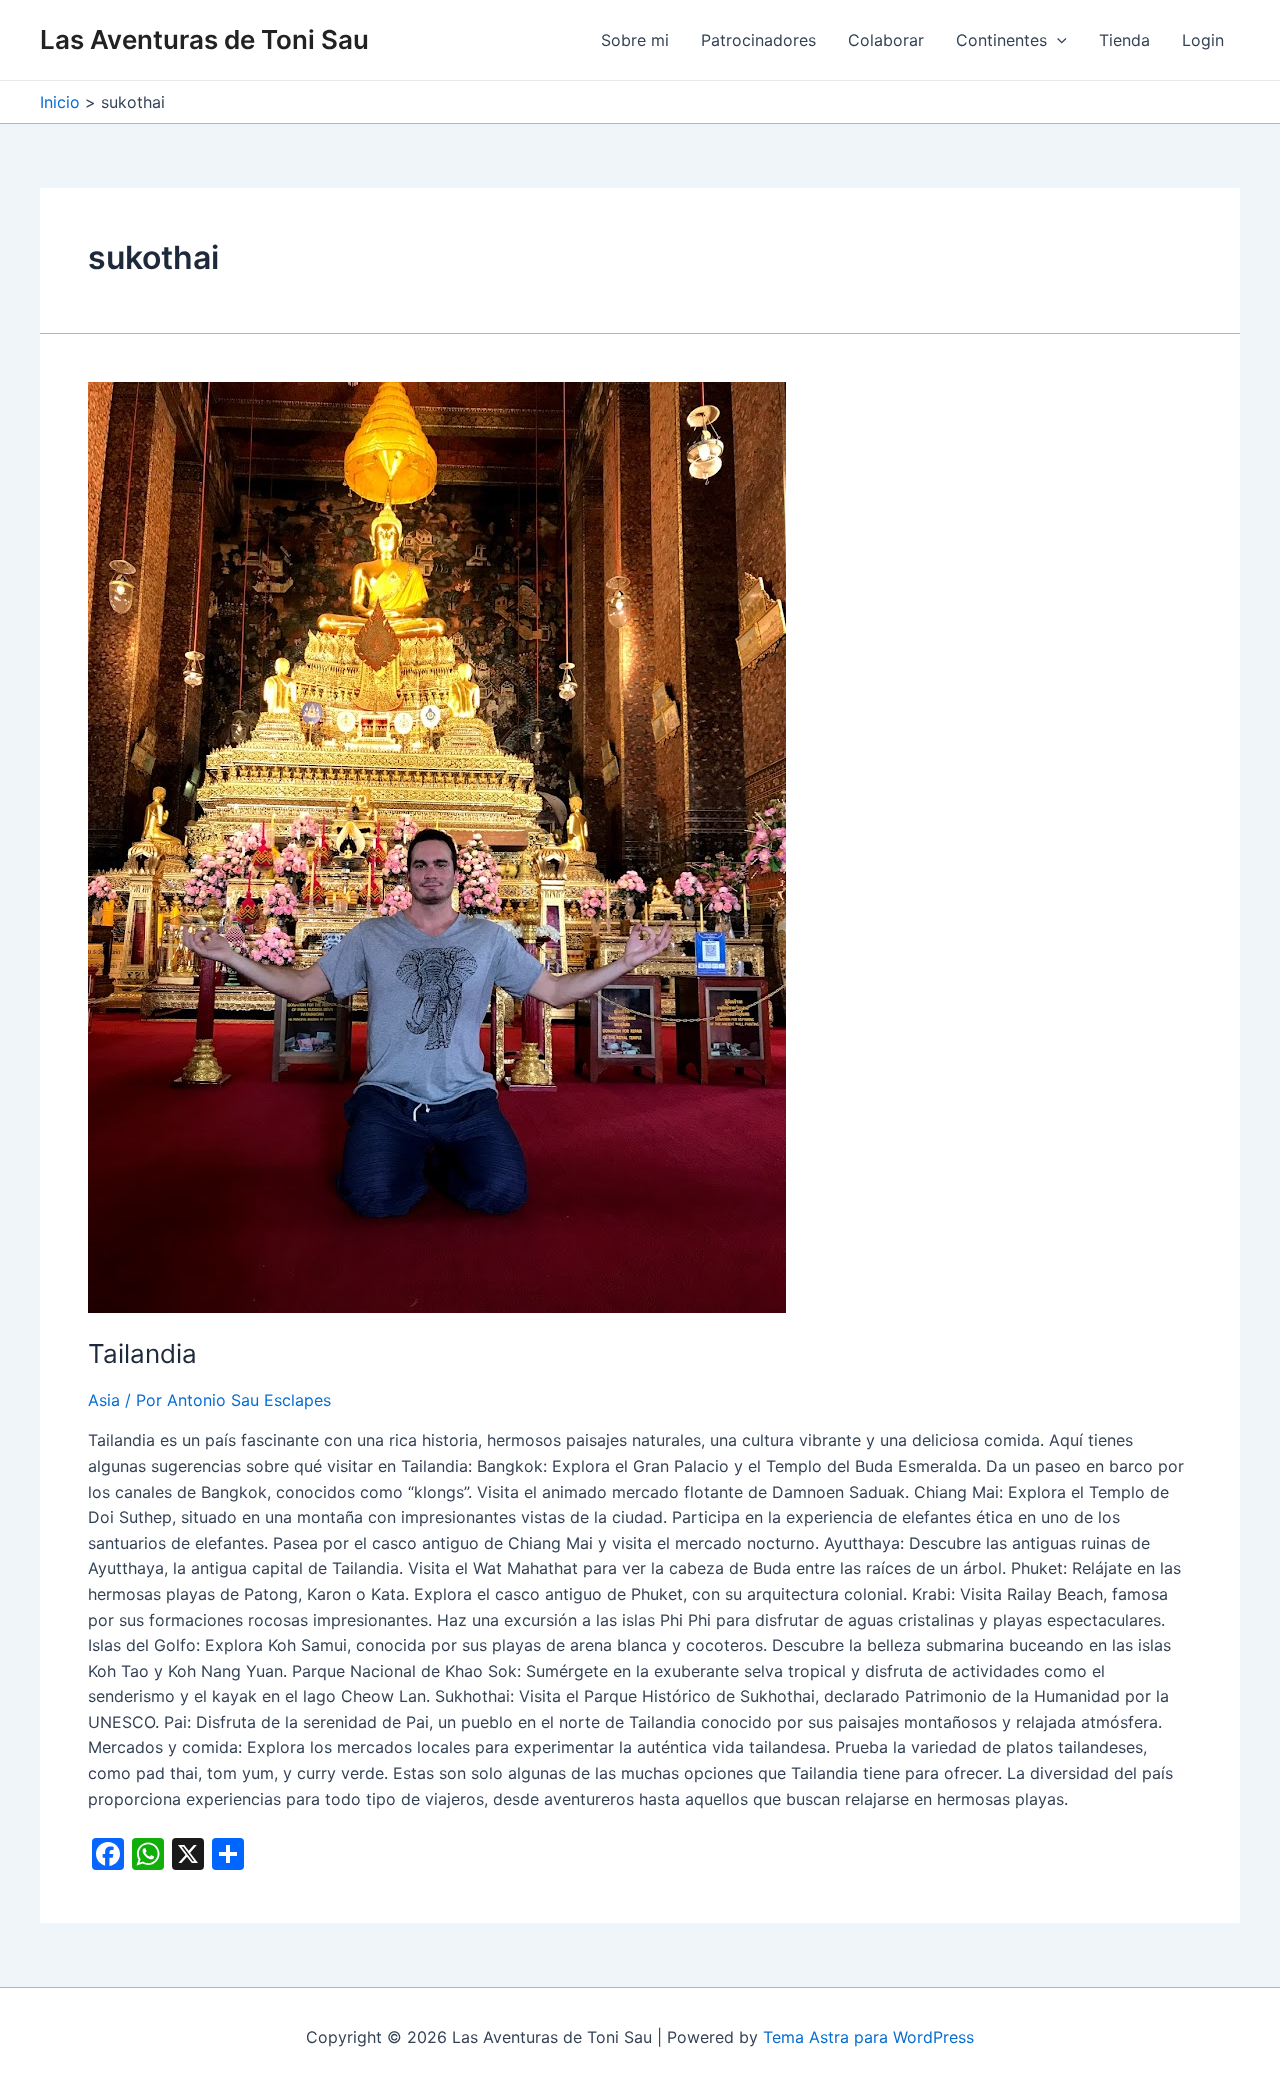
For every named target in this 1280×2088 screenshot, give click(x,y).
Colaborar (886, 40)
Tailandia (142, 1353)
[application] (1057, 40)
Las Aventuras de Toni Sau (204, 39)
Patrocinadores (758, 40)
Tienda (1124, 40)
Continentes (1001, 40)
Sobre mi (635, 40)
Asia (104, 1400)
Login (1203, 40)
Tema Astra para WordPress (868, 2037)
